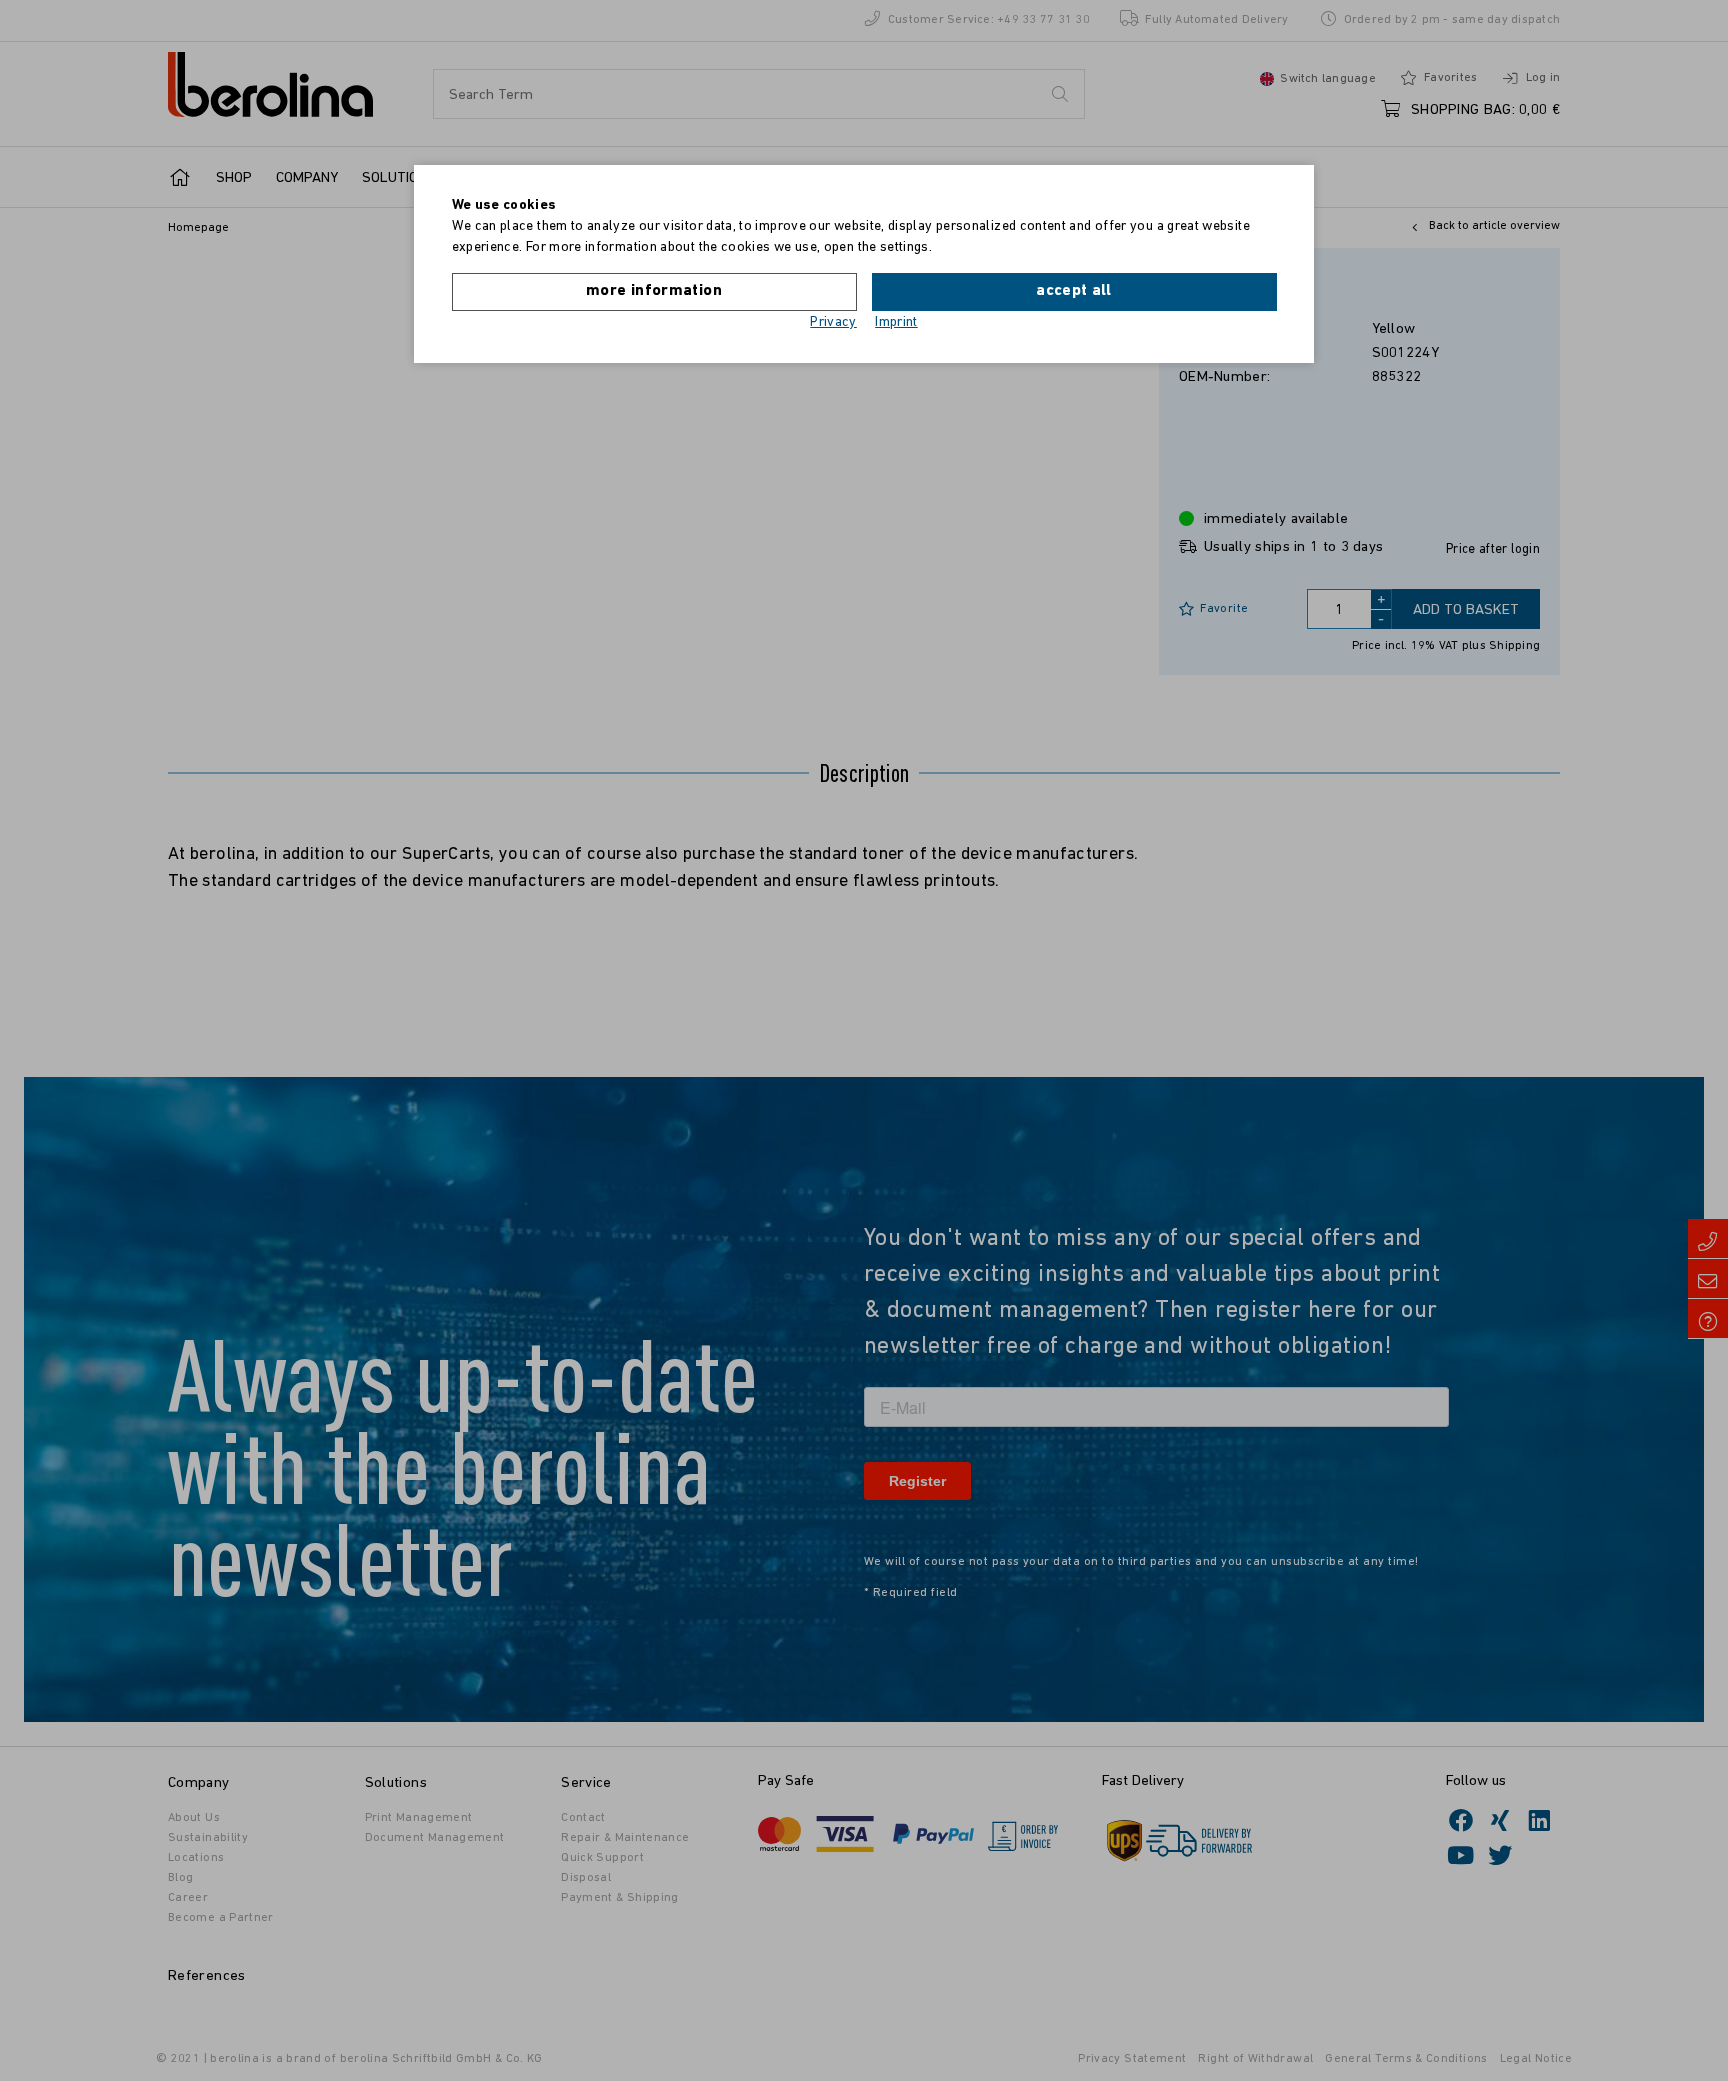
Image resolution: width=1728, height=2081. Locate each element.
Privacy (833, 322)
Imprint (896, 322)
